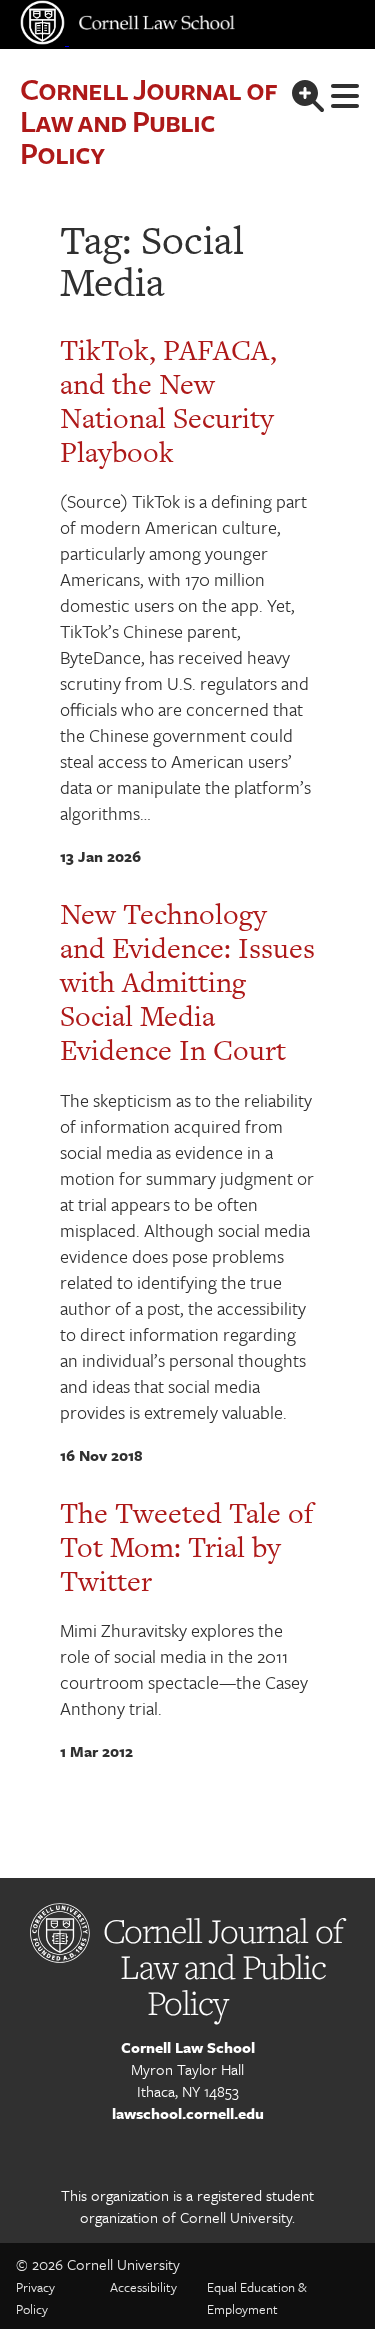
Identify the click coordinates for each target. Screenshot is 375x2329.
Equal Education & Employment (257, 2298)
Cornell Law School (188, 2047)
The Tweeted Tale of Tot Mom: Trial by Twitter (186, 1547)
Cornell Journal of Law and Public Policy (148, 120)
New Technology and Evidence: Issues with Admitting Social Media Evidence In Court (187, 982)
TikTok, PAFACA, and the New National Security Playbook (168, 401)
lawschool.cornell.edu (188, 2113)
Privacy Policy (35, 2298)
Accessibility (143, 2287)
